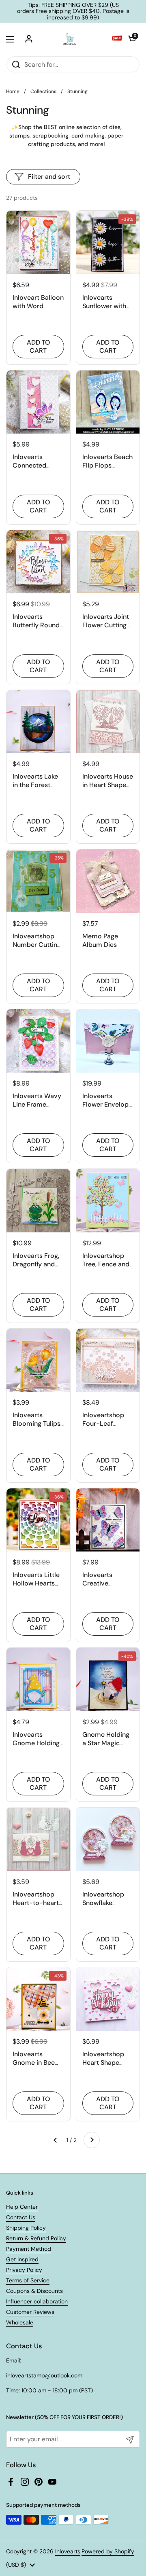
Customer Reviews (30, 2312)
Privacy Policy (24, 2270)
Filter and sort (49, 177)
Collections (43, 91)
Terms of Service (28, 2280)
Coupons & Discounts (34, 2291)
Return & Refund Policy (36, 2238)
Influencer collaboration (37, 2301)
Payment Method (29, 2249)
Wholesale (20, 2322)
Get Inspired (22, 2259)
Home (13, 91)
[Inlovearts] (69, 39)
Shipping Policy (26, 2228)
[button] (132, 39)
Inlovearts (68, 2551)
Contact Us (21, 2217)
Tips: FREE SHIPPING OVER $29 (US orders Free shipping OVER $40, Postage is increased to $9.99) (73, 11)
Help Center (22, 2207)
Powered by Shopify (108, 2551)
